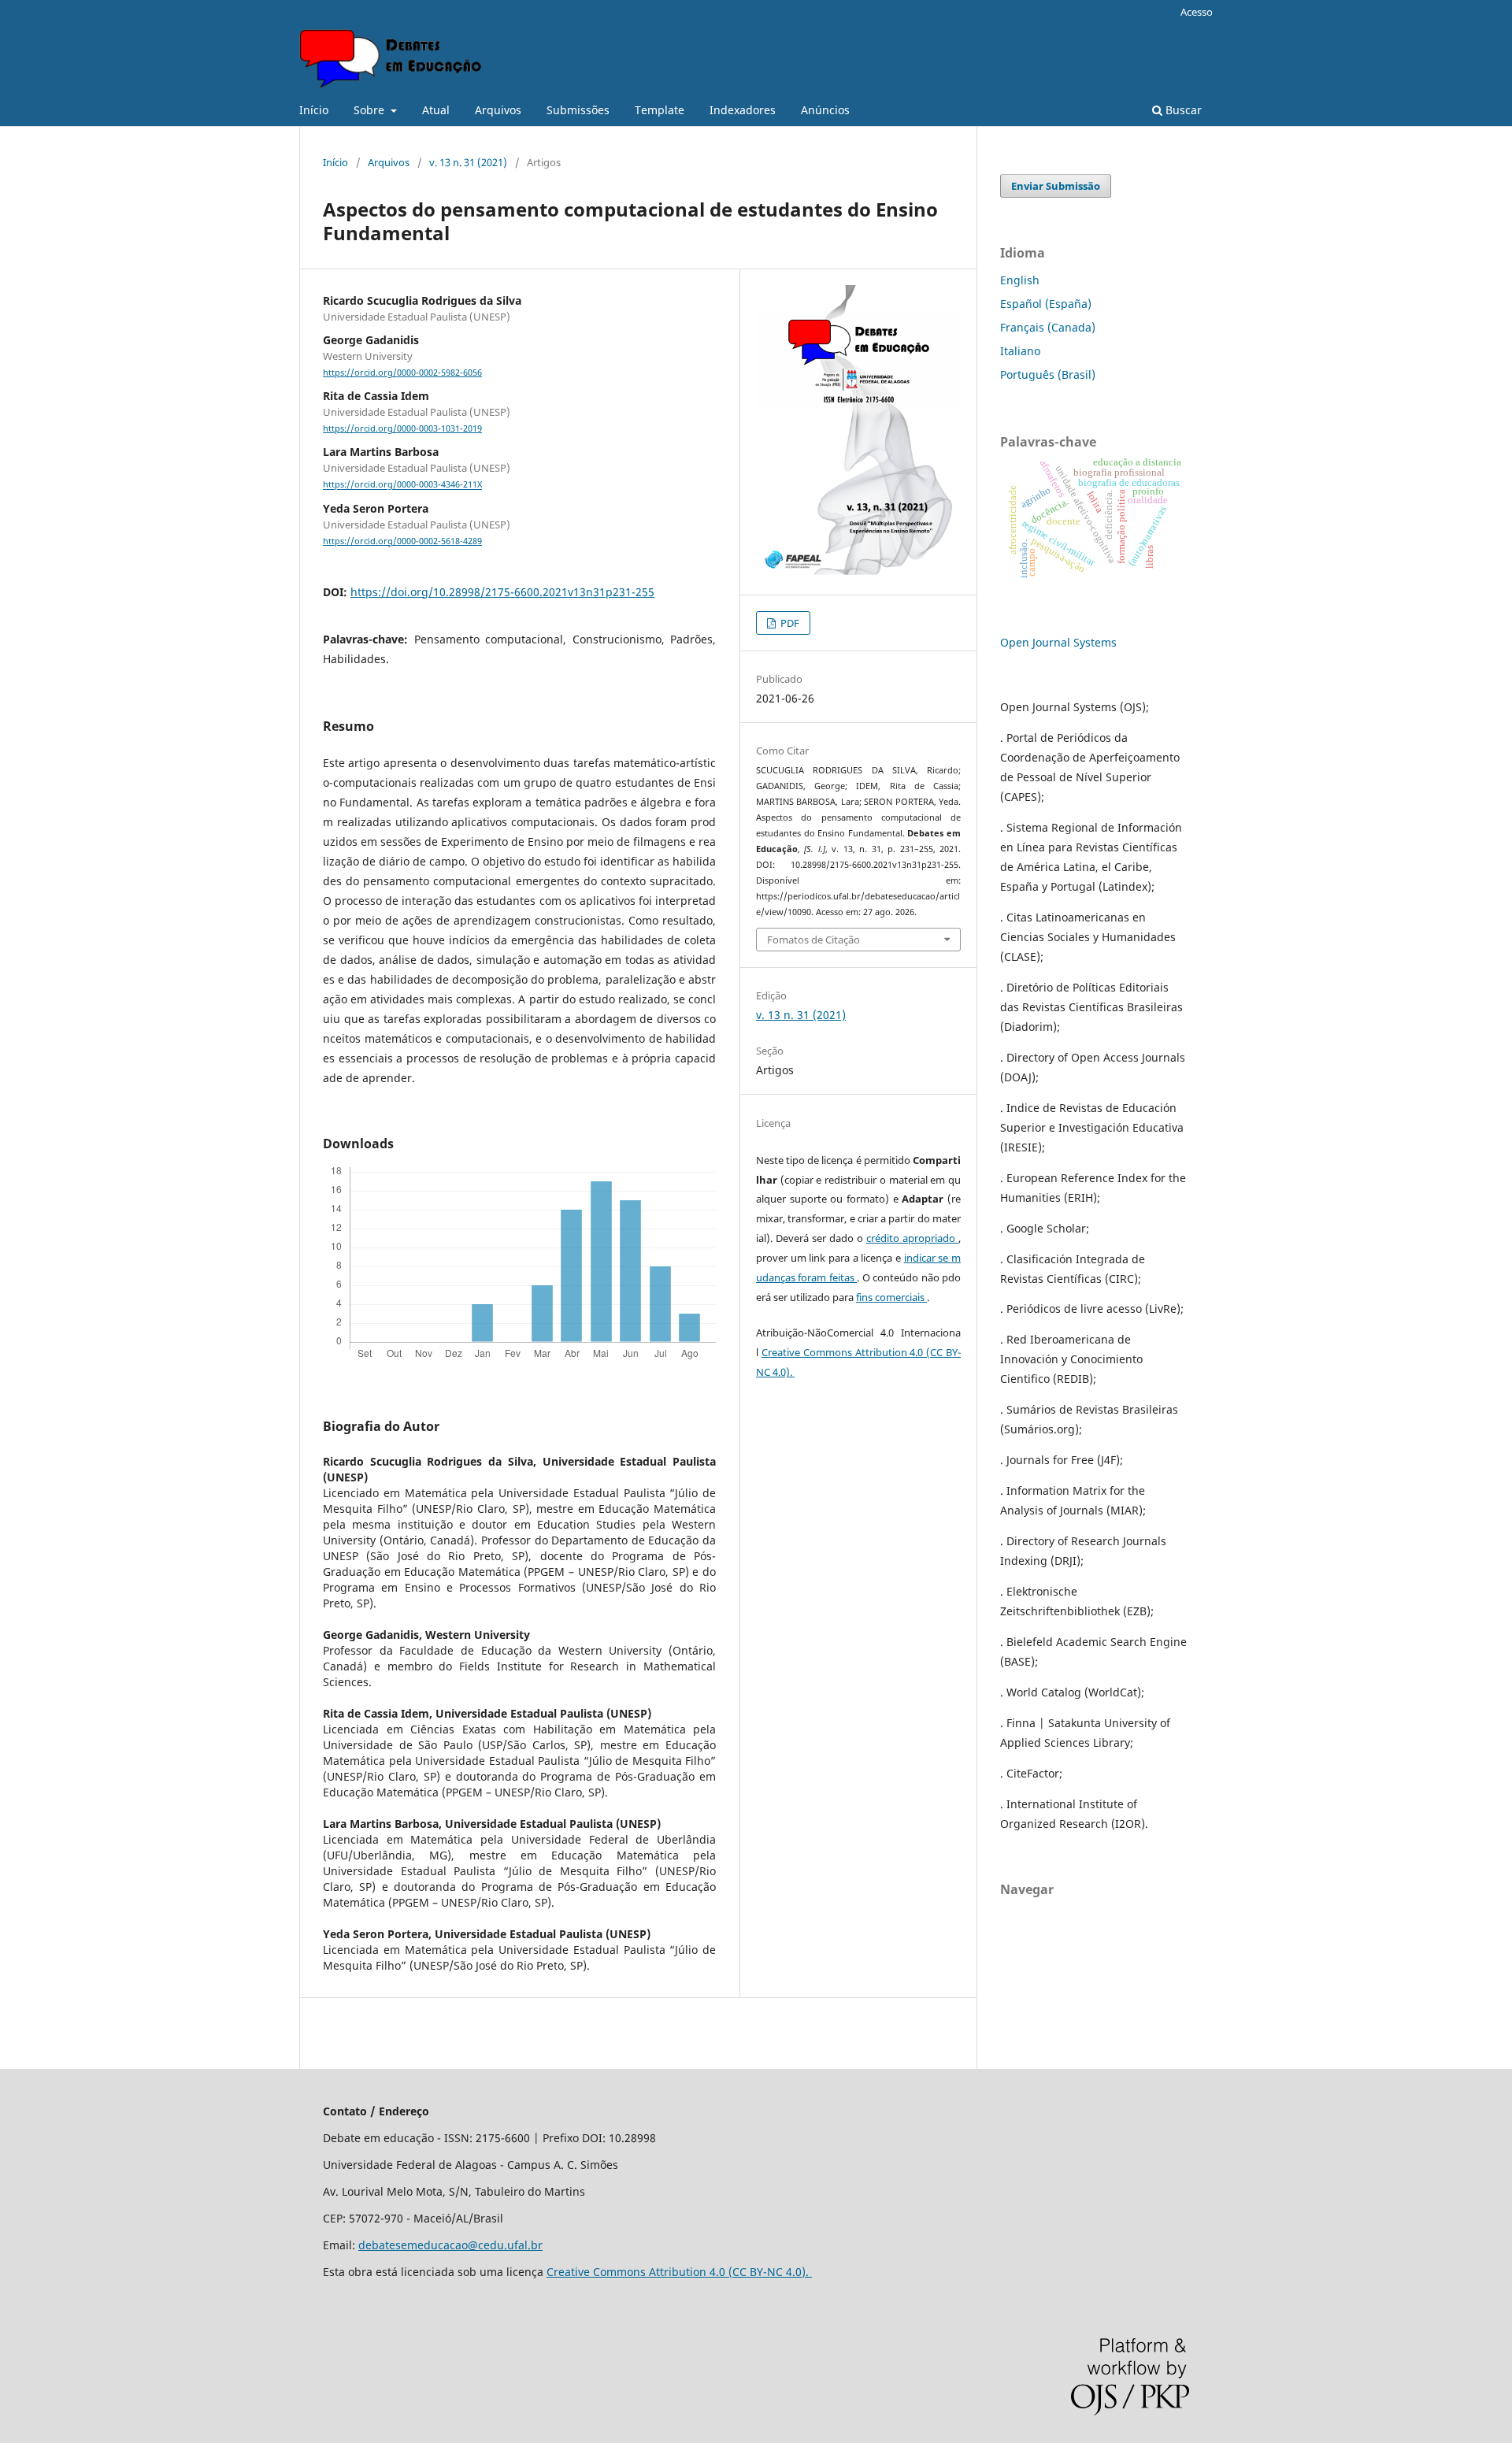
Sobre (371, 110)
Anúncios (825, 110)
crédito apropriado (912, 1238)
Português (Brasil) (1048, 374)
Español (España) (1046, 304)
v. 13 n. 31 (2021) (468, 162)
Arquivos (498, 110)
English (1020, 280)
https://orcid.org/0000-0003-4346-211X (402, 485)
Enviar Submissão (1056, 186)
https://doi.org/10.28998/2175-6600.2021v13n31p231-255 (502, 592)
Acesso (1197, 12)
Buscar (1182, 110)
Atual (436, 110)
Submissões (578, 110)
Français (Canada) (1048, 327)
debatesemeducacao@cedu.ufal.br (450, 2245)
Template (660, 110)
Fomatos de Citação (813, 940)
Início (314, 110)
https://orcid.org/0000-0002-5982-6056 (402, 373)
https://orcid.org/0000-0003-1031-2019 (402, 428)
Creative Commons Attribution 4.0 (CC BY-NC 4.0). (679, 2272)
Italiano (1020, 351)
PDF (789, 623)
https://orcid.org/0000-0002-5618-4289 (402, 541)
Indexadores (743, 110)
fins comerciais (891, 1297)
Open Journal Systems (1058, 642)
